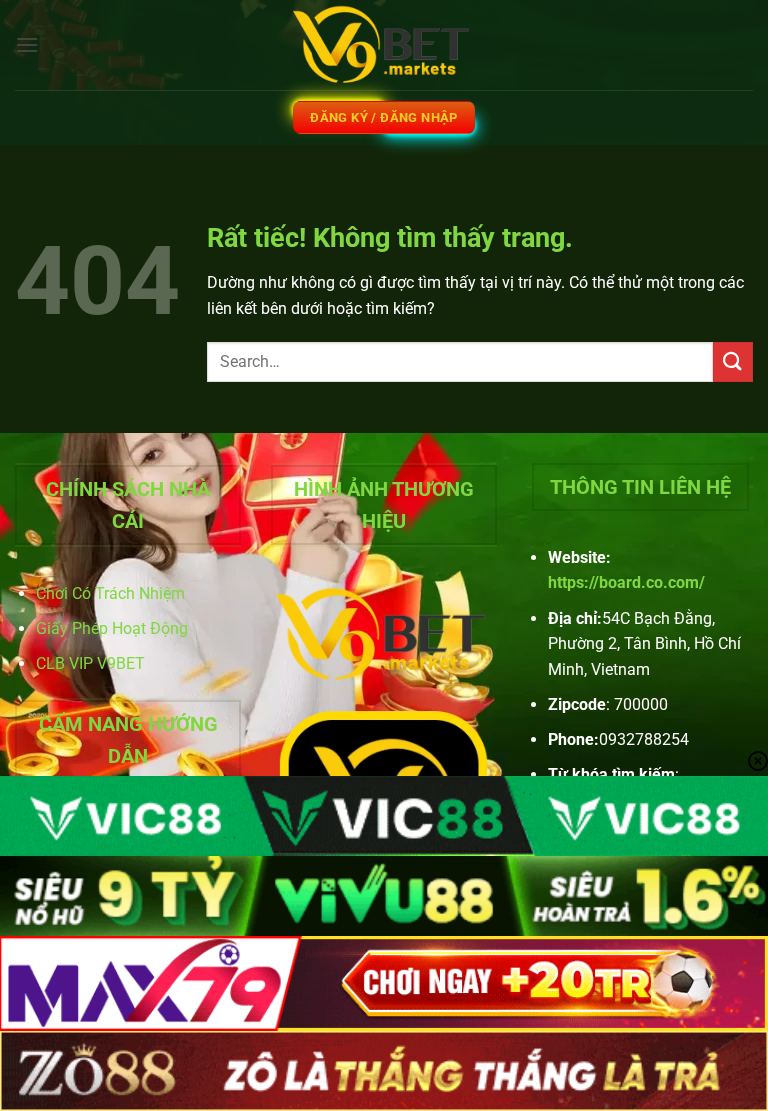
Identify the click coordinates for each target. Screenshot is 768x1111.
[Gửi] (733, 361)
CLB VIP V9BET (90, 663)
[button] (27, 44)
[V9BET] (384, 45)
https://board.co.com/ (626, 582)
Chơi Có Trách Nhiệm (110, 593)
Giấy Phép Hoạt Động (112, 628)
